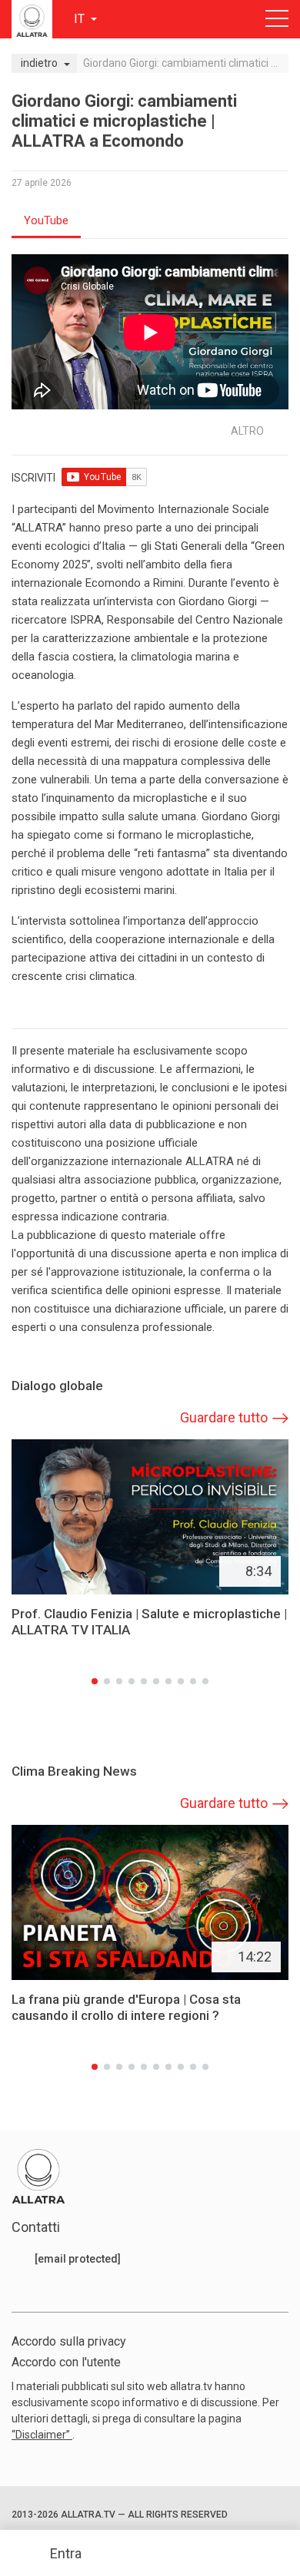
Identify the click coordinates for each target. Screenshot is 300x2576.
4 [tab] (132, 1681)
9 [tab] (193, 1681)
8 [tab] (181, 1681)
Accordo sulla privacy (69, 2341)
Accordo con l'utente (66, 2362)
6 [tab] (156, 1681)
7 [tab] (168, 1681)
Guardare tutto (224, 1417)
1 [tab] (95, 1681)
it (81, 19)
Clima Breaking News (74, 1771)
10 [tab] (205, 1681)
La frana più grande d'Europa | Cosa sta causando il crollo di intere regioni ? (126, 2007)
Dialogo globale (57, 1386)
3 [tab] (119, 1681)
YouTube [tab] (46, 220)
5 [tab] (144, 1681)
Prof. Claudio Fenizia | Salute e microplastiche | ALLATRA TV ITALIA (149, 1622)
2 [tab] (107, 1681)
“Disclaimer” (42, 2435)
